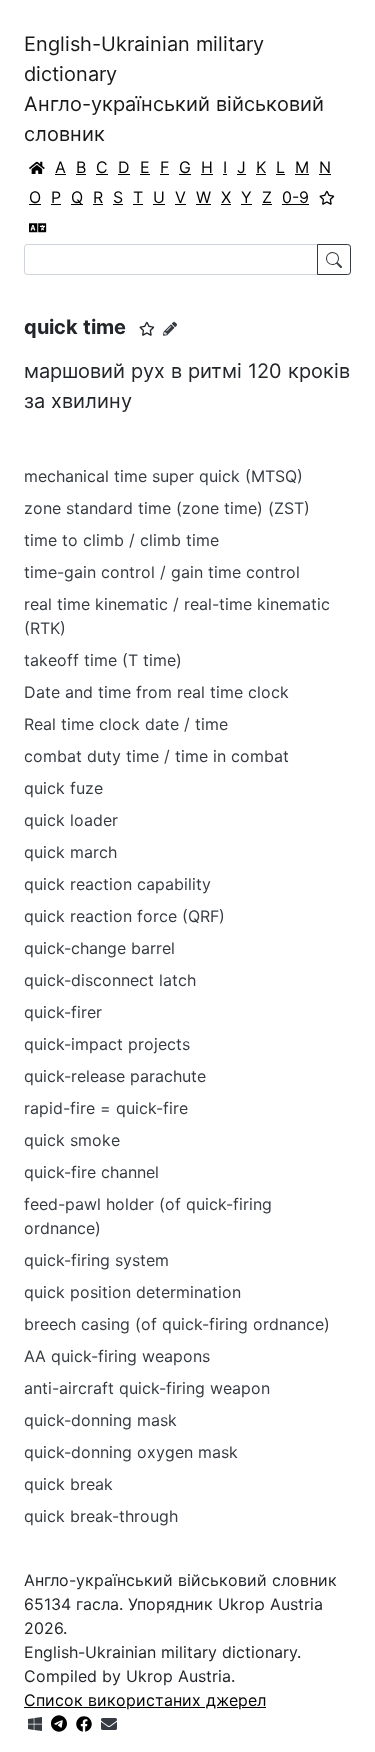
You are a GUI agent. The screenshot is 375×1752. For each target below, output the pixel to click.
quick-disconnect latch (110, 980)
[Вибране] (327, 197)
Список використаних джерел (145, 1700)
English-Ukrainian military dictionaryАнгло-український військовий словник (174, 89)
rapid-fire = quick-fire (106, 1108)
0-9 (295, 197)
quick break (68, 1484)
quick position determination (132, 1292)
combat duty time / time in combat (156, 756)
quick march (70, 852)
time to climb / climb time (121, 540)
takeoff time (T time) (103, 660)
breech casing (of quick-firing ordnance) (177, 1324)
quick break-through (101, 1516)
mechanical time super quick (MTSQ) (163, 476)
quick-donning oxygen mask (131, 1452)
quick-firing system (96, 1260)
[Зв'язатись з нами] (109, 1724)
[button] (147, 329)
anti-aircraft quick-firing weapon (147, 1388)
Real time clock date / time (126, 724)
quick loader (71, 820)
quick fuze (63, 788)
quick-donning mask (100, 1420)
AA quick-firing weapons (117, 1356)
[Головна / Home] (37, 167)
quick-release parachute (115, 1076)
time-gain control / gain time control (162, 572)
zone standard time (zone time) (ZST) (167, 508)
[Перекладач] (38, 227)
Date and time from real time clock (156, 692)
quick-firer (63, 1012)
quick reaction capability (117, 884)
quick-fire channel (91, 1172)
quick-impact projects (107, 1044)
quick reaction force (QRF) (124, 916)
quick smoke (72, 1140)
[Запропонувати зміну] (170, 328)
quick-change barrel (99, 948)
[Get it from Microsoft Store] (35, 1724)
